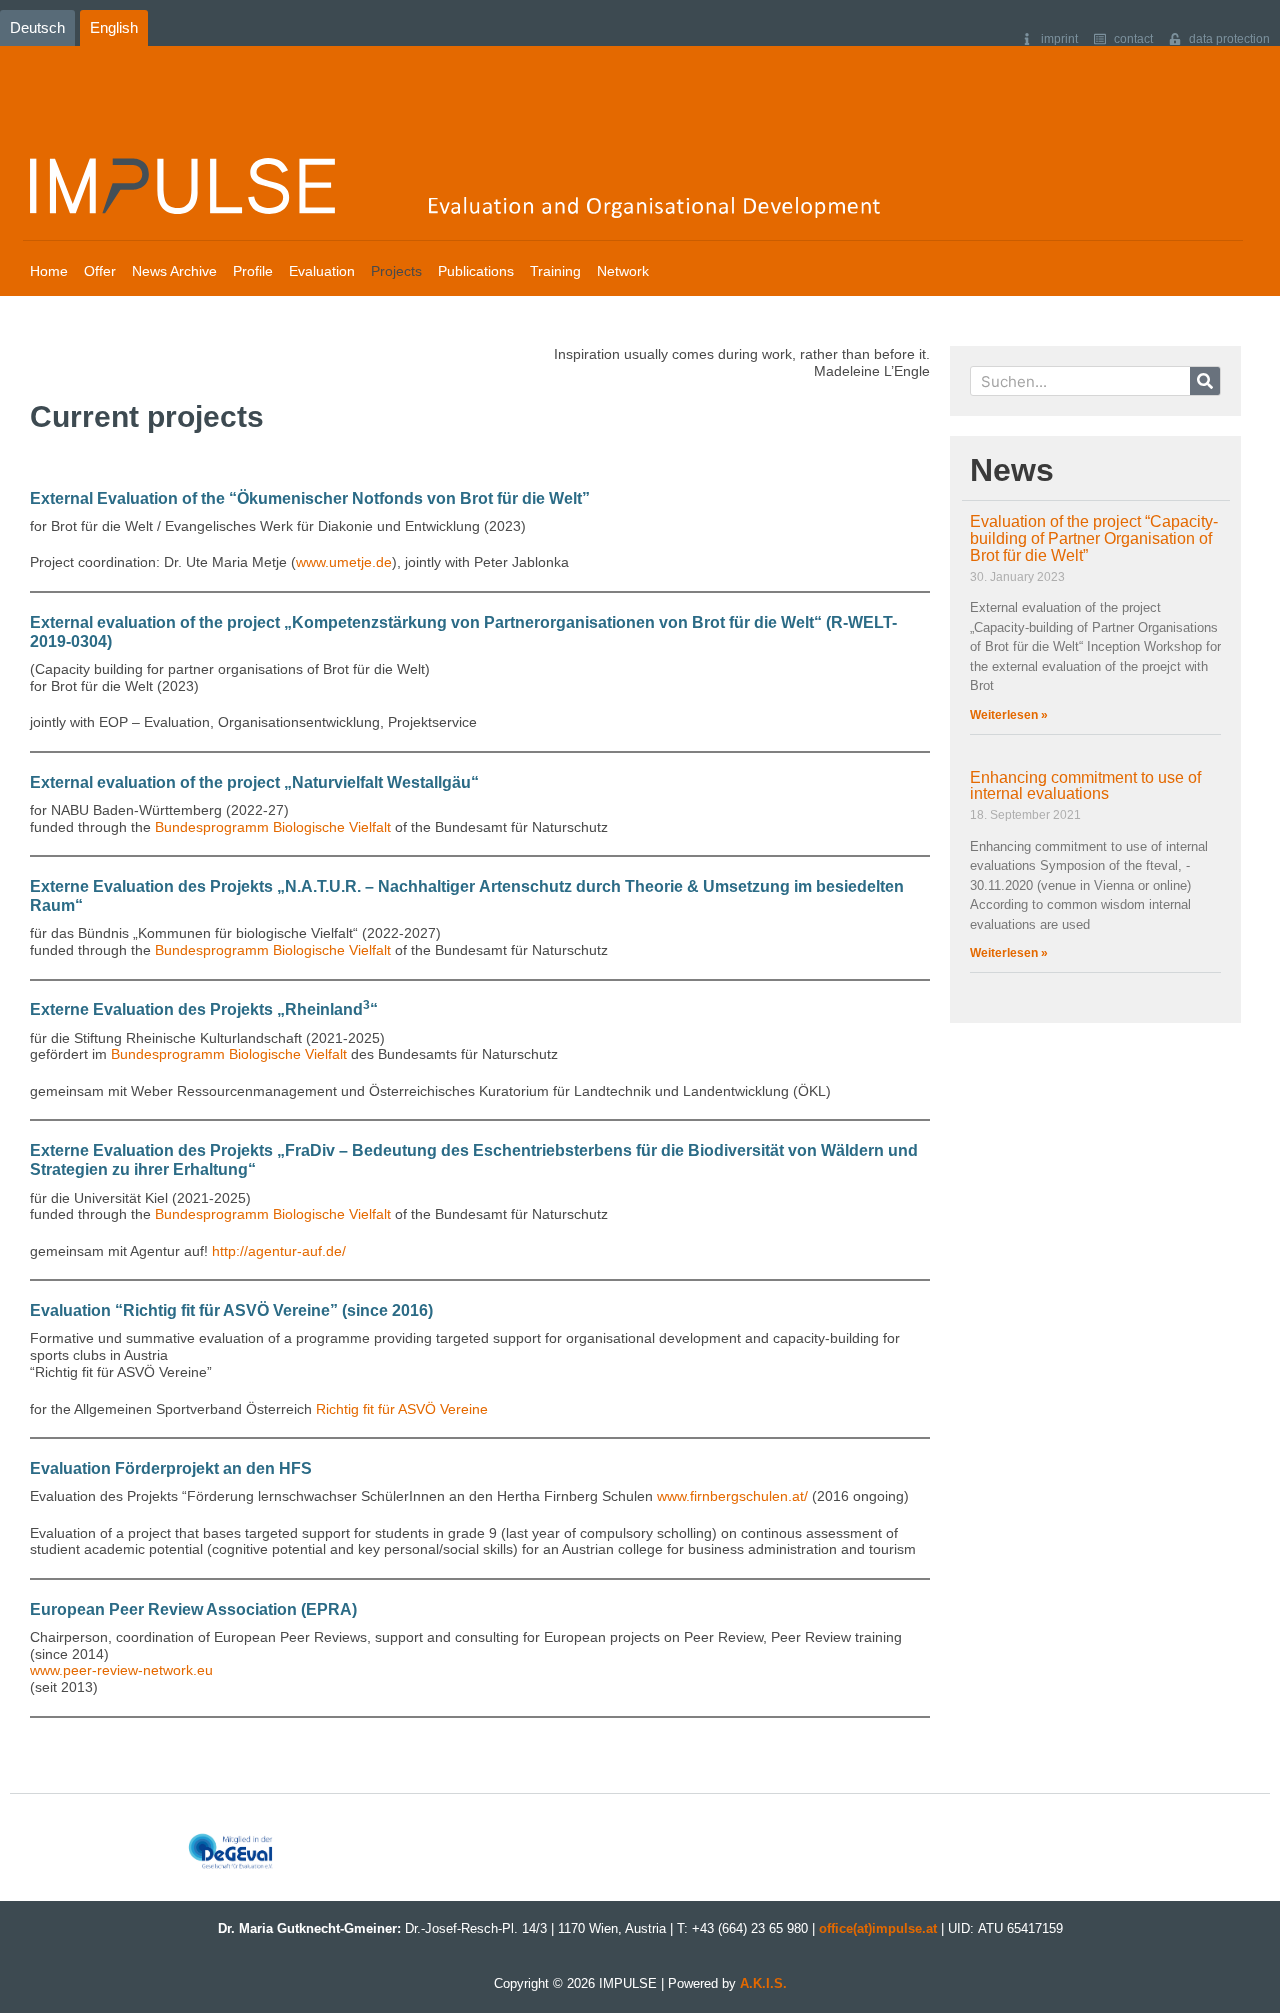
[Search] (1205, 381)
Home (49, 271)
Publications (476, 271)
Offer (100, 271)
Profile (253, 271)
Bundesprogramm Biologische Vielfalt (273, 827)
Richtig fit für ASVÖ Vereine (402, 1409)
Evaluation (322, 271)
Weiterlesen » (1009, 715)
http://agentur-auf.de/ (279, 1251)
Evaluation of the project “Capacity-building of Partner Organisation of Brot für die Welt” (1094, 538)
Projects (396, 271)
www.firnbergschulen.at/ (732, 1496)
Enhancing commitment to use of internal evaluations (1085, 786)
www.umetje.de (344, 562)
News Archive (174, 271)
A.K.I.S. (763, 1983)
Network (623, 271)
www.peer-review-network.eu (121, 1670)
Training (555, 271)
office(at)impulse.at (878, 1928)
